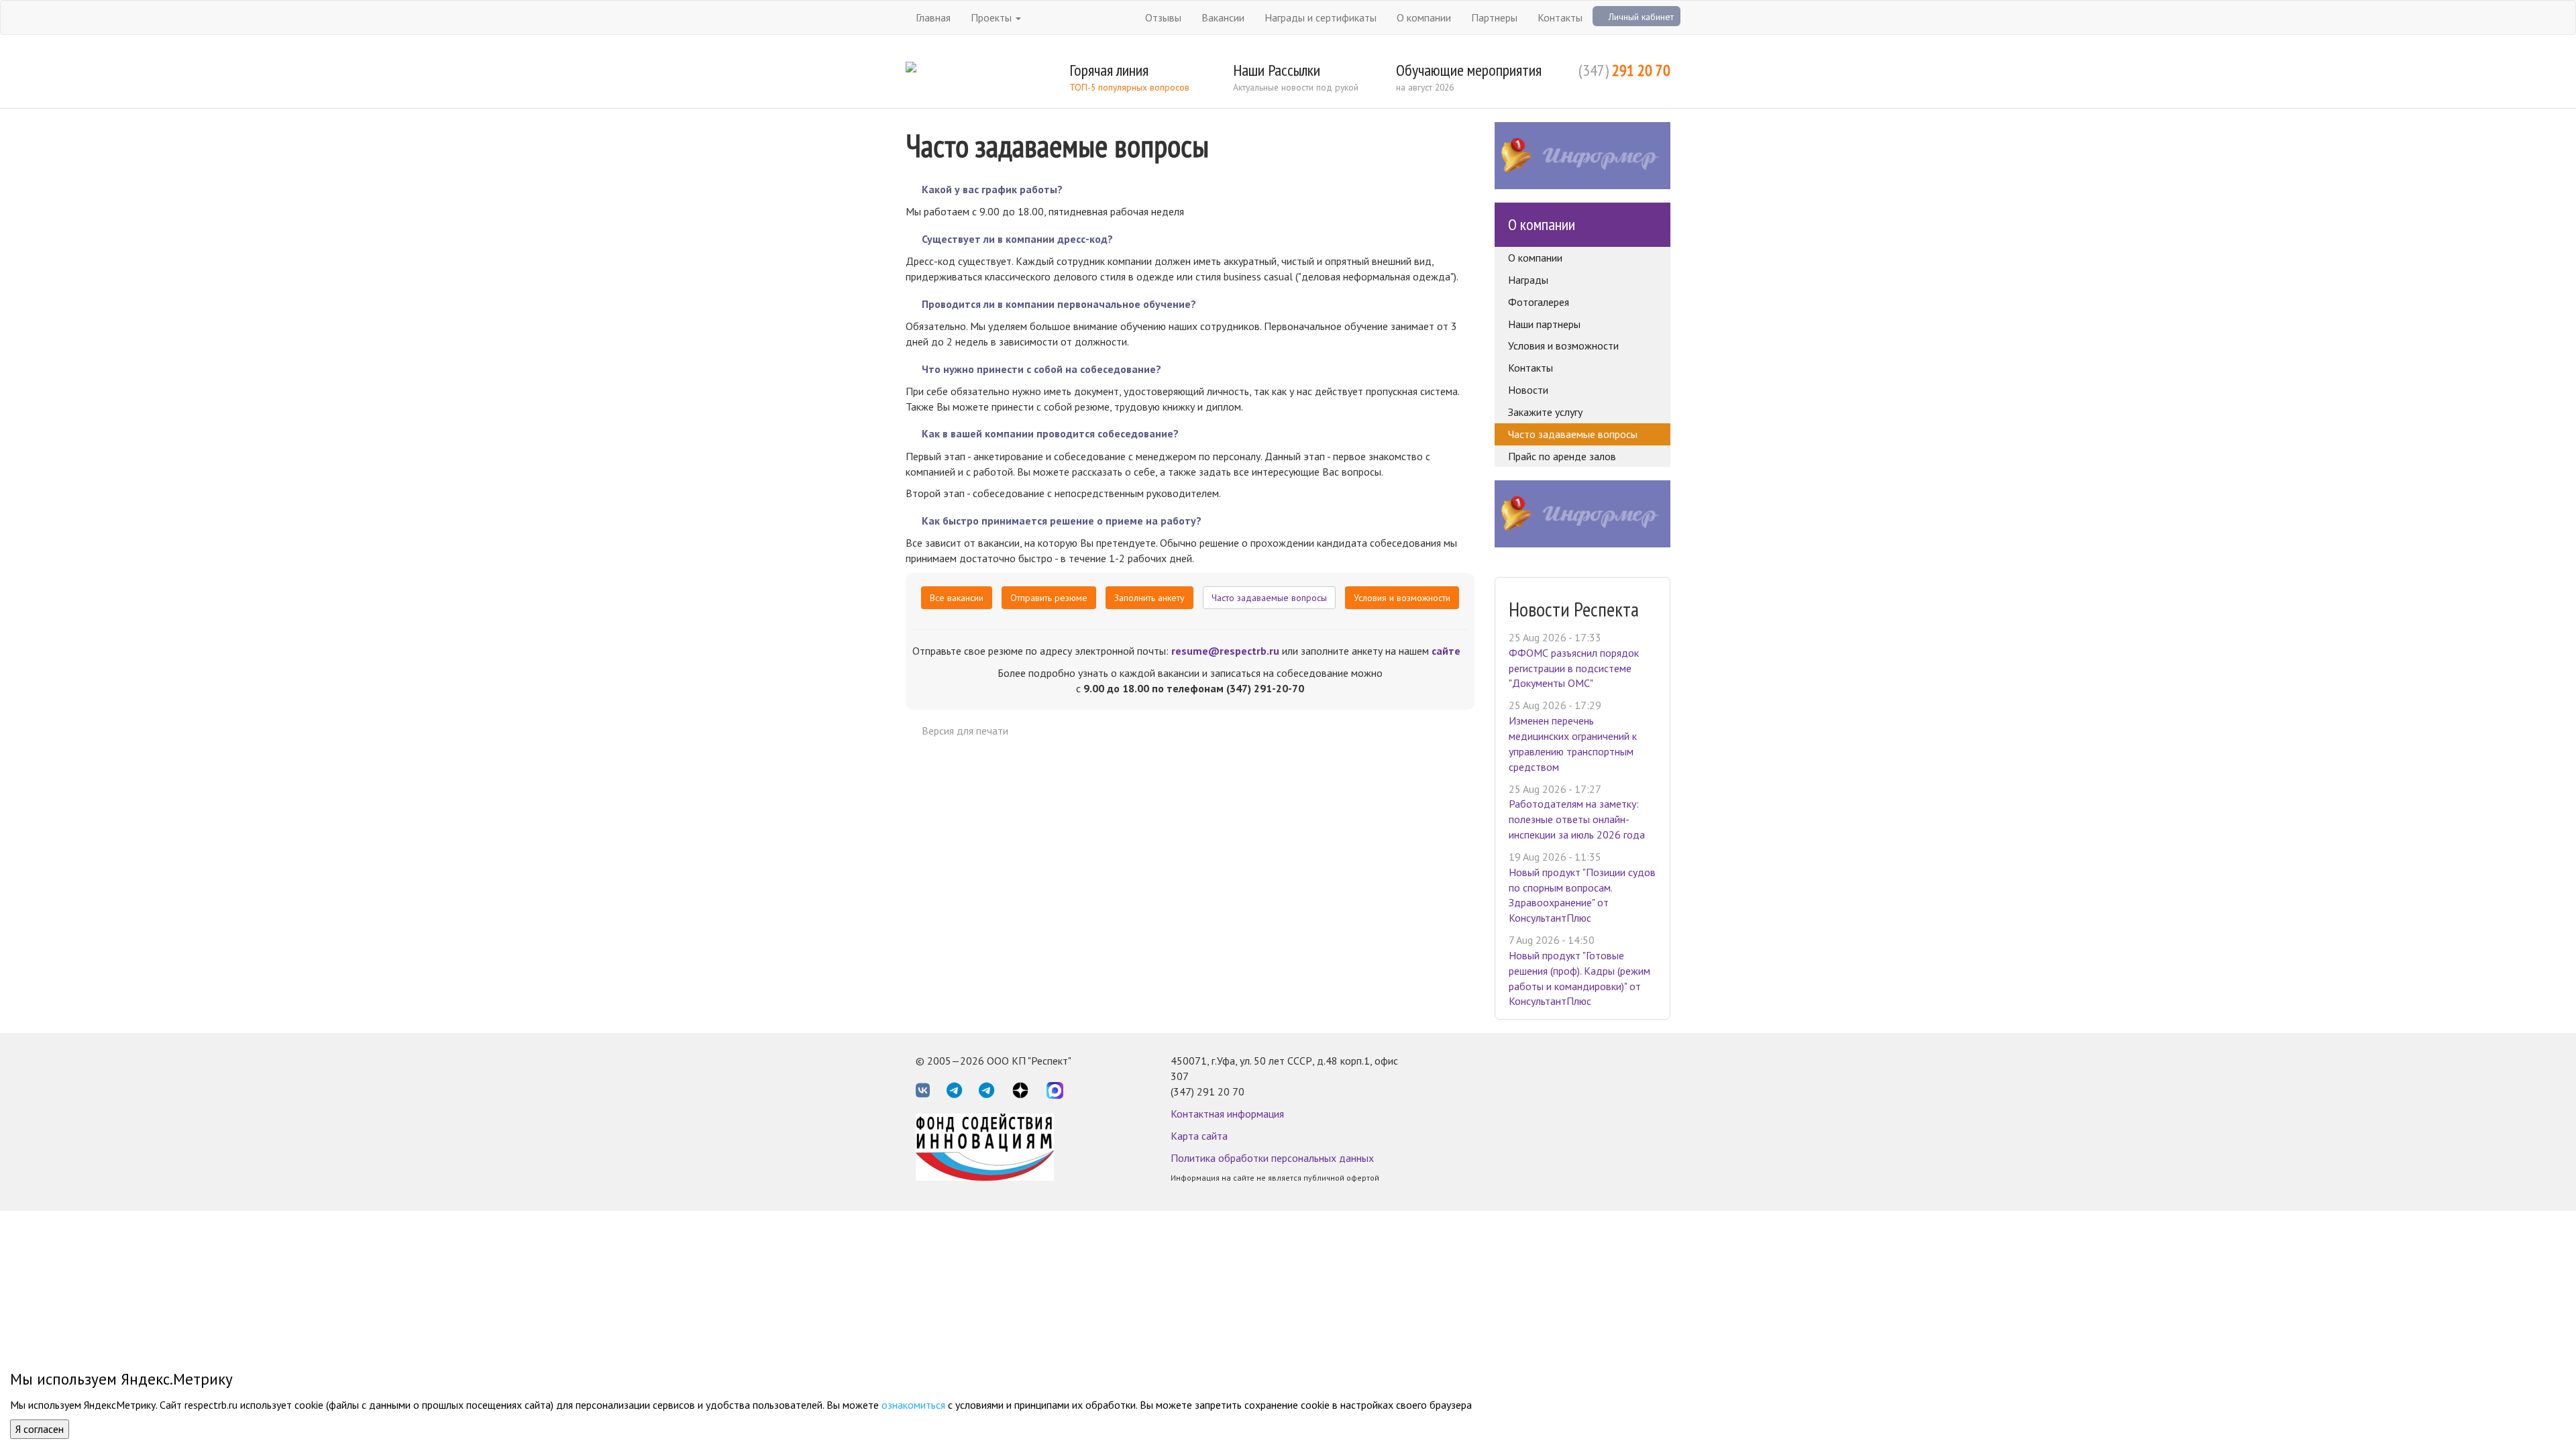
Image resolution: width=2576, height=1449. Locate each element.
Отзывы (1163, 17)
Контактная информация (1227, 1114)
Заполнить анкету (1149, 598)
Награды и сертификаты (1321, 17)
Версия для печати (965, 731)
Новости (1528, 390)
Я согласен (40, 1429)
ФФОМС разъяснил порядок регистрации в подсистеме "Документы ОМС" (1574, 668)
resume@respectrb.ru (1225, 651)
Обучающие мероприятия (1469, 70)
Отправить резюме (1049, 598)
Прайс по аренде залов (1562, 456)
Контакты (1560, 17)
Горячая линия (1109, 70)
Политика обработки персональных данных (1272, 1158)
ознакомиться (913, 1405)
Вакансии (1223, 17)
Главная (933, 17)
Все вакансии (957, 598)
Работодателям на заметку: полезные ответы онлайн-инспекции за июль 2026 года (1577, 819)
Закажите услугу (1545, 412)
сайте (1446, 651)
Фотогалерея (1539, 302)
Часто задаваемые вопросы (1269, 598)
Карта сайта (1199, 1136)
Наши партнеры (1544, 324)
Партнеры (1494, 17)
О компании (1424, 17)
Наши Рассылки (1277, 70)
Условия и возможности (1402, 598)
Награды (1528, 280)
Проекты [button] (992, 17)
